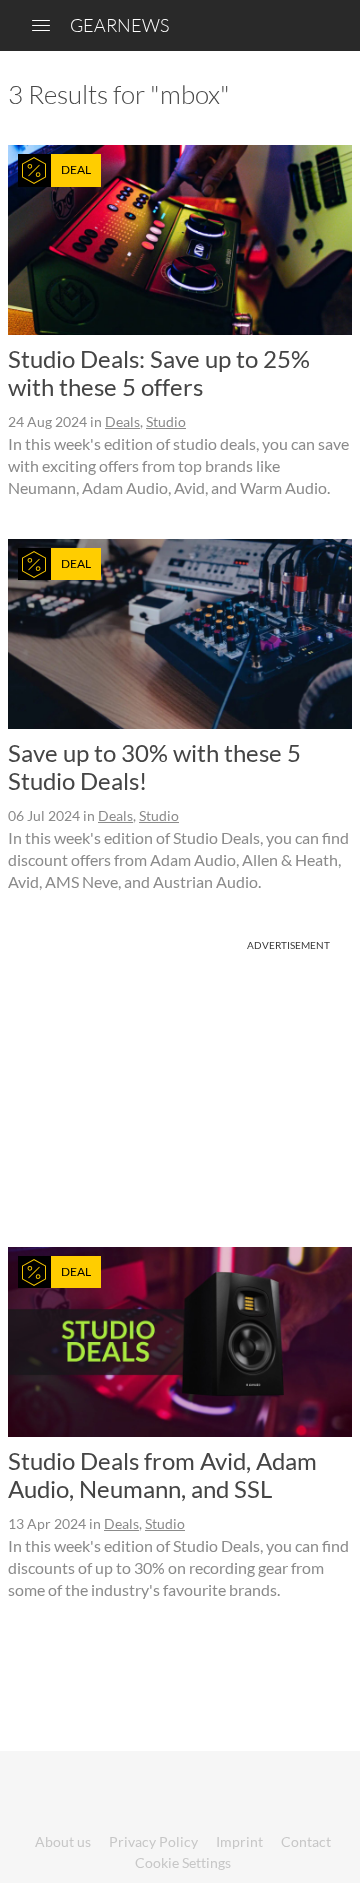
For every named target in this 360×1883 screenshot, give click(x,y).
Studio (166, 421)
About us (63, 1841)
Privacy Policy (153, 1841)
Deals (122, 421)
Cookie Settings (183, 1862)
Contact (306, 1841)
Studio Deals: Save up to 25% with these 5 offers (159, 372)
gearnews (119, 25)
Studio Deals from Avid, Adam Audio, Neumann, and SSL (162, 1474)
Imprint (239, 1841)
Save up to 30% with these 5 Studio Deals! (154, 766)
